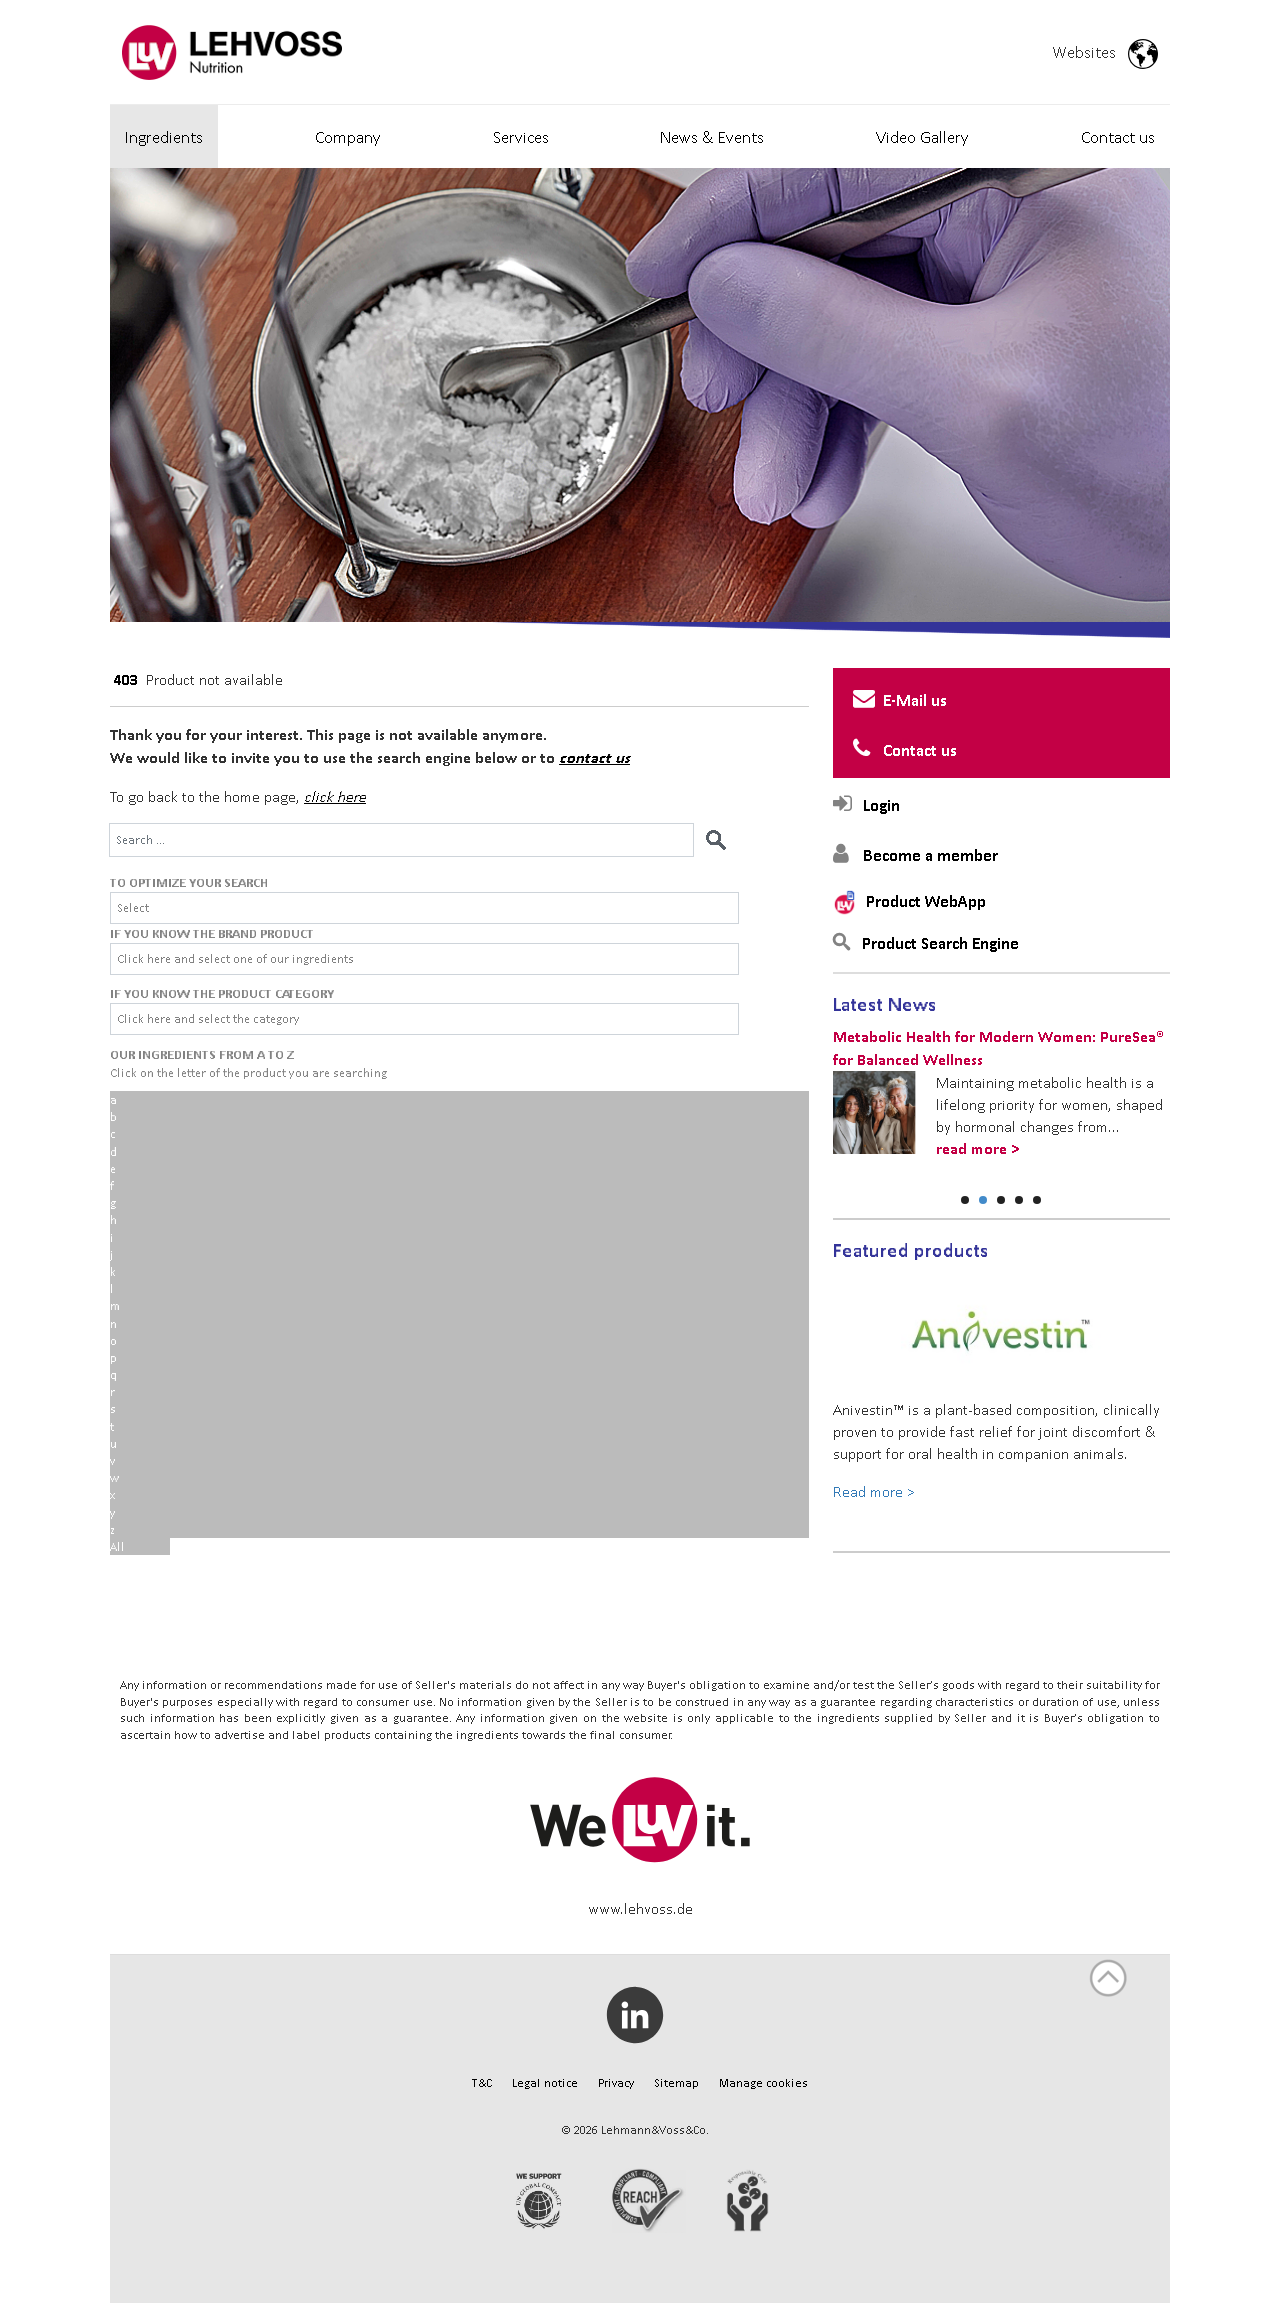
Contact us (1118, 136)
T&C (482, 2082)
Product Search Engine (940, 943)
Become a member (930, 855)
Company (348, 136)
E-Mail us (915, 700)
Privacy (616, 2082)
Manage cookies (763, 2082)
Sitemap (676, 2082)
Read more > (874, 1491)
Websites (1090, 51)
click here (335, 796)
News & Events (712, 136)
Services (521, 136)
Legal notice (545, 2082)
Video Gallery (922, 136)
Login (881, 805)
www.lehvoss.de (640, 1908)
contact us (594, 757)
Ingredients (164, 136)
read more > (977, 1148)
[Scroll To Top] (1108, 1978)
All (117, 1546)
